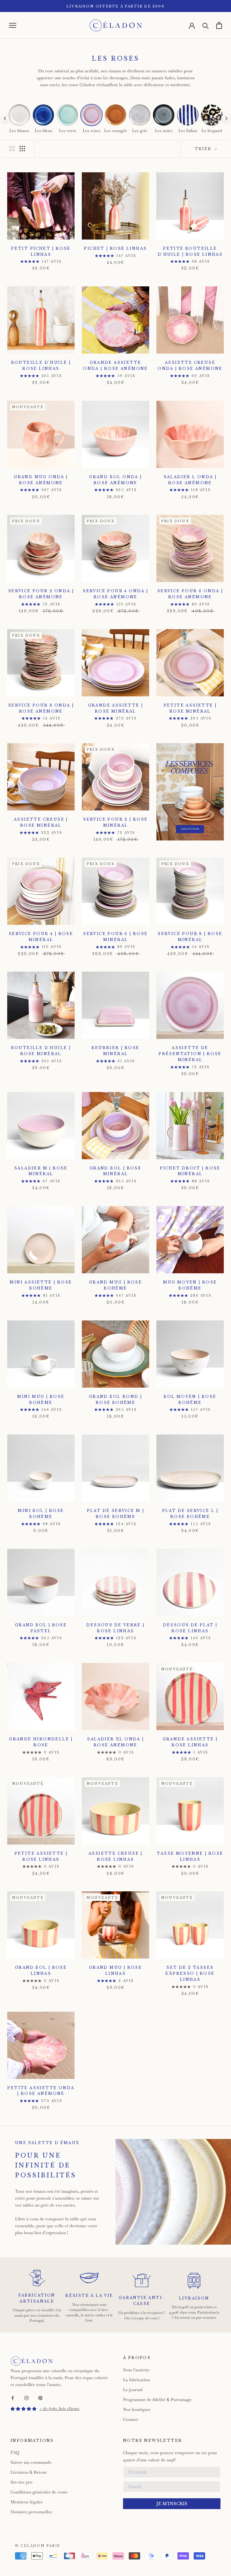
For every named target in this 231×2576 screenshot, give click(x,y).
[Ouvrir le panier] (219, 25)
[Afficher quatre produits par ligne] (22, 149)
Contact (131, 2419)
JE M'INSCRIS (172, 2504)
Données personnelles (31, 2512)
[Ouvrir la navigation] (13, 25)
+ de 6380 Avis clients (59, 2409)
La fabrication (136, 2380)
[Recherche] (206, 25)
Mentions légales (27, 2502)
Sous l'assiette (136, 2370)
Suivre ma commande (31, 2462)
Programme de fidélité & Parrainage (157, 2400)
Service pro (22, 2482)
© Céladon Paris (38, 2546)
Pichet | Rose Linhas (115, 248)
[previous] (5, 118)
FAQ (15, 2452)
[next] (226, 118)
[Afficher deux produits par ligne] (12, 149)
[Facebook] (13, 2398)
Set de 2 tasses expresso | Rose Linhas (190, 1973)
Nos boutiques (137, 2409)
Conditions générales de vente (39, 2492)
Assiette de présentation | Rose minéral (190, 1054)
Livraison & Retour (29, 2472)
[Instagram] (26, 2398)
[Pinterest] (40, 2398)
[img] (23, 2409)
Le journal (133, 2390)
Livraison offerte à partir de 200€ (115, 6)
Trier (204, 149)
